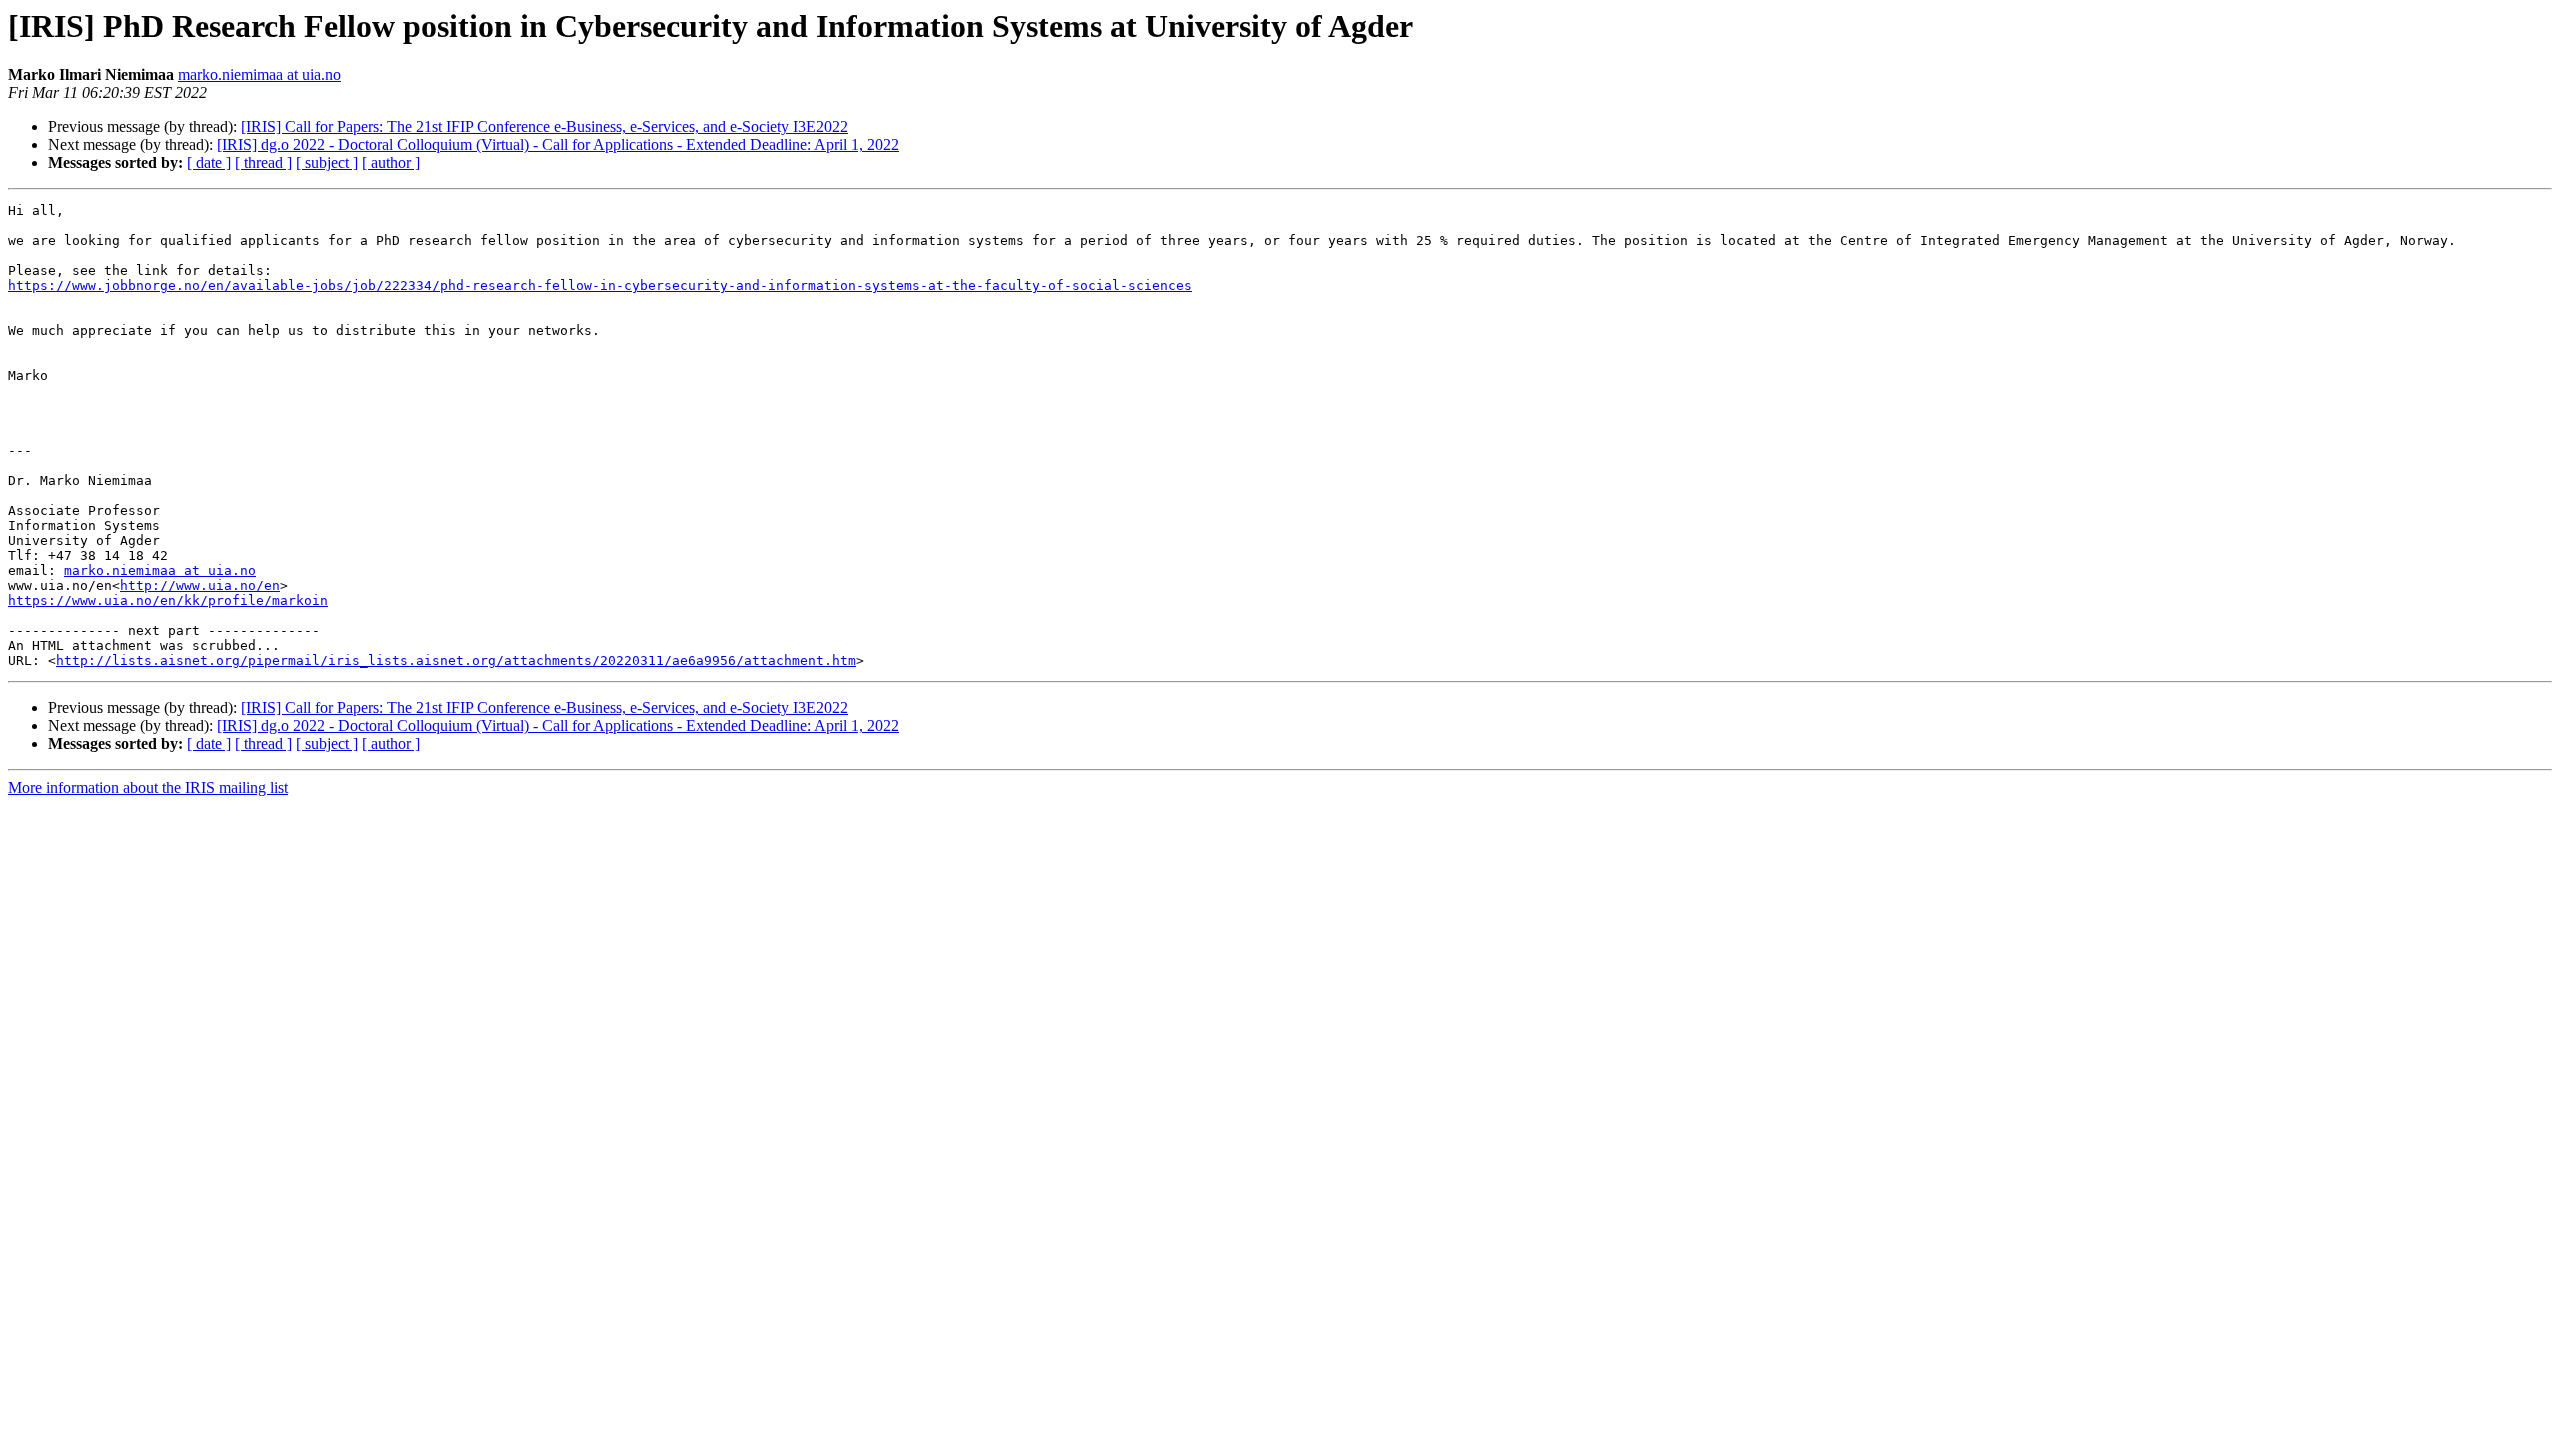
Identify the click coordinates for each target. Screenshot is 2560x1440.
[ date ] (209, 162)
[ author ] (391, 162)
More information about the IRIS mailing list (148, 787)
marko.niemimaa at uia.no (259, 74)
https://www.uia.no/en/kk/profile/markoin (168, 600)
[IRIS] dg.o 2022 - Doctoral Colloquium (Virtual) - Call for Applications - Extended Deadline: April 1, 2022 (558, 144)
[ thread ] (263, 162)
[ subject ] (327, 162)
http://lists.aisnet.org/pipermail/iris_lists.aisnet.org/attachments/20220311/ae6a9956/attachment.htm (456, 660)
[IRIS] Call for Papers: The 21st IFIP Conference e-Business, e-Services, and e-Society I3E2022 (544, 126)
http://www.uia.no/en (200, 585)
